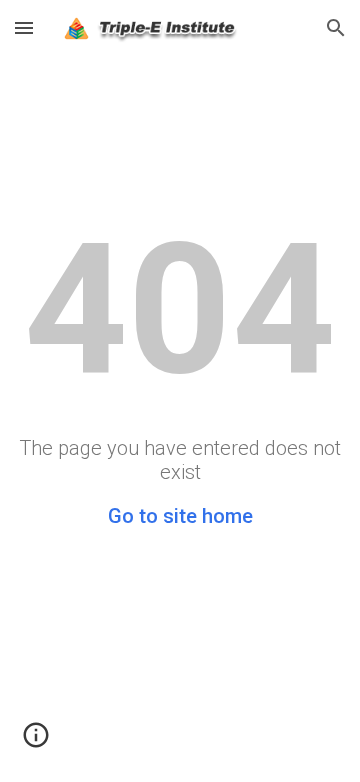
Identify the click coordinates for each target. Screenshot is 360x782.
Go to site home (180, 516)
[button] (24, 27)
